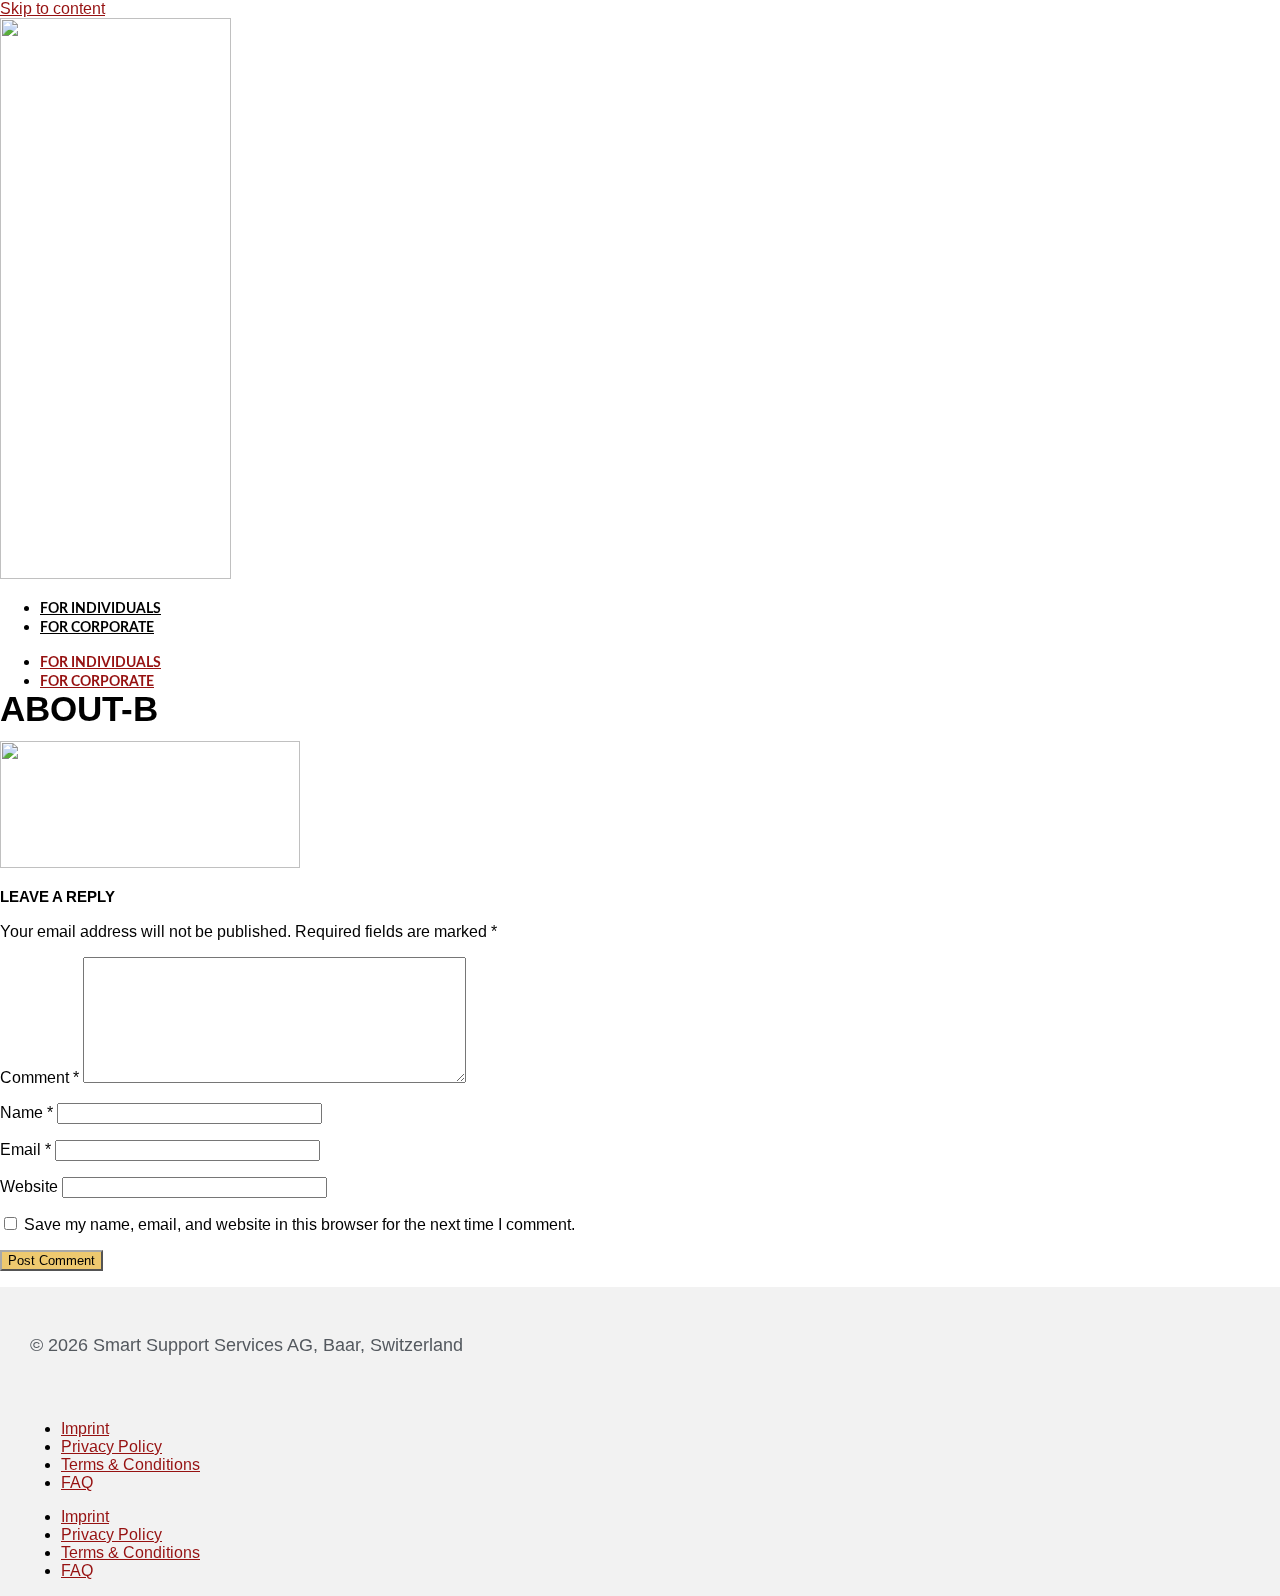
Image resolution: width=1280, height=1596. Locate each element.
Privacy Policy (111, 1446)
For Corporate (97, 628)
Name (26, 1112)
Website (29, 1186)
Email (25, 1149)
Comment (39, 1077)
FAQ (77, 1482)
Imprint (85, 1428)
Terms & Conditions (130, 1464)
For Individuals (100, 609)
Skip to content (52, 8)
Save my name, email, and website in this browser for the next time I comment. (299, 1224)
